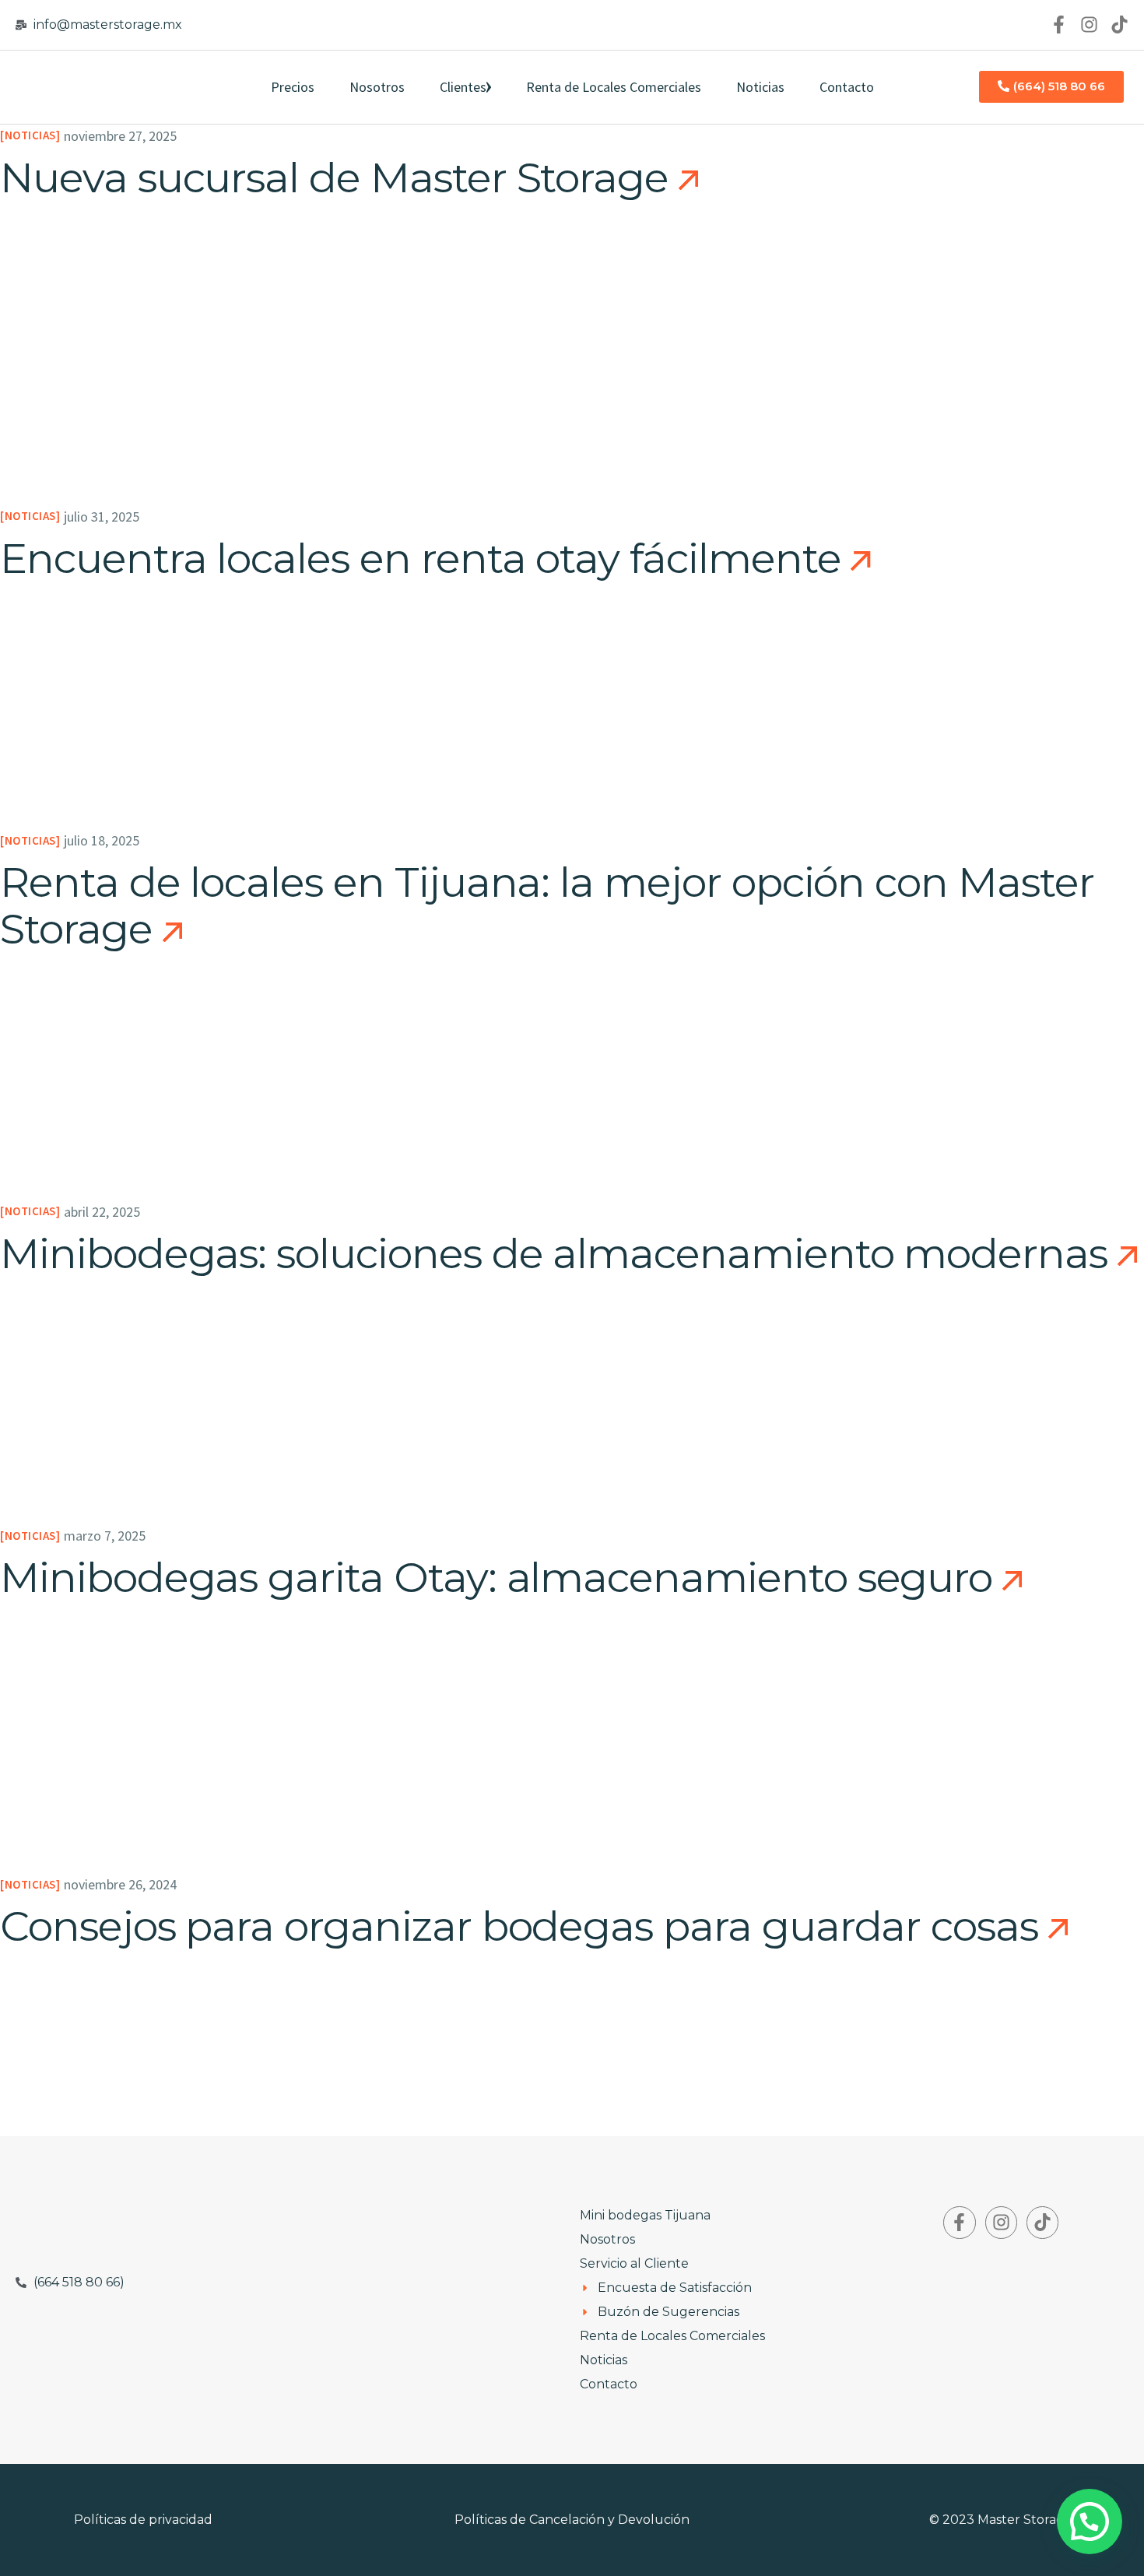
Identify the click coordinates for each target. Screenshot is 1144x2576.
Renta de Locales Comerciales (614, 87)
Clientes (463, 87)
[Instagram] (1089, 25)
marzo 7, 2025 (105, 1536)
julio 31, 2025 (102, 517)
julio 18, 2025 (102, 840)
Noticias (760, 87)
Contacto (847, 87)
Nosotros (377, 87)
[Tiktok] (1119, 25)
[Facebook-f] (1059, 25)
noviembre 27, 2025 (120, 136)
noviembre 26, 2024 (120, 1884)
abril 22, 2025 (102, 1212)
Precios (293, 87)
